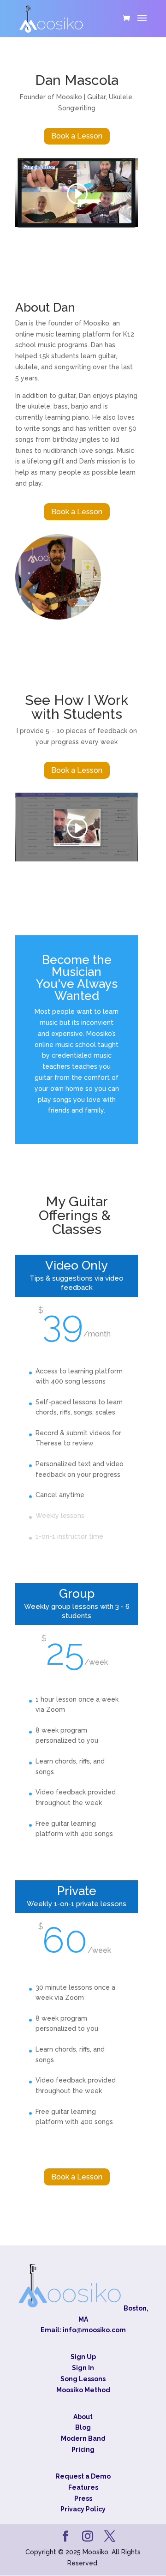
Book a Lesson (77, 136)
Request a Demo (83, 2476)
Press (83, 2498)
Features (83, 2487)
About (83, 2417)
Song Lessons (83, 2379)
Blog (83, 2428)
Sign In (83, 2368)
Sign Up (83, 2357)
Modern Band (83, 2439)
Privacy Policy (83, 2510)
